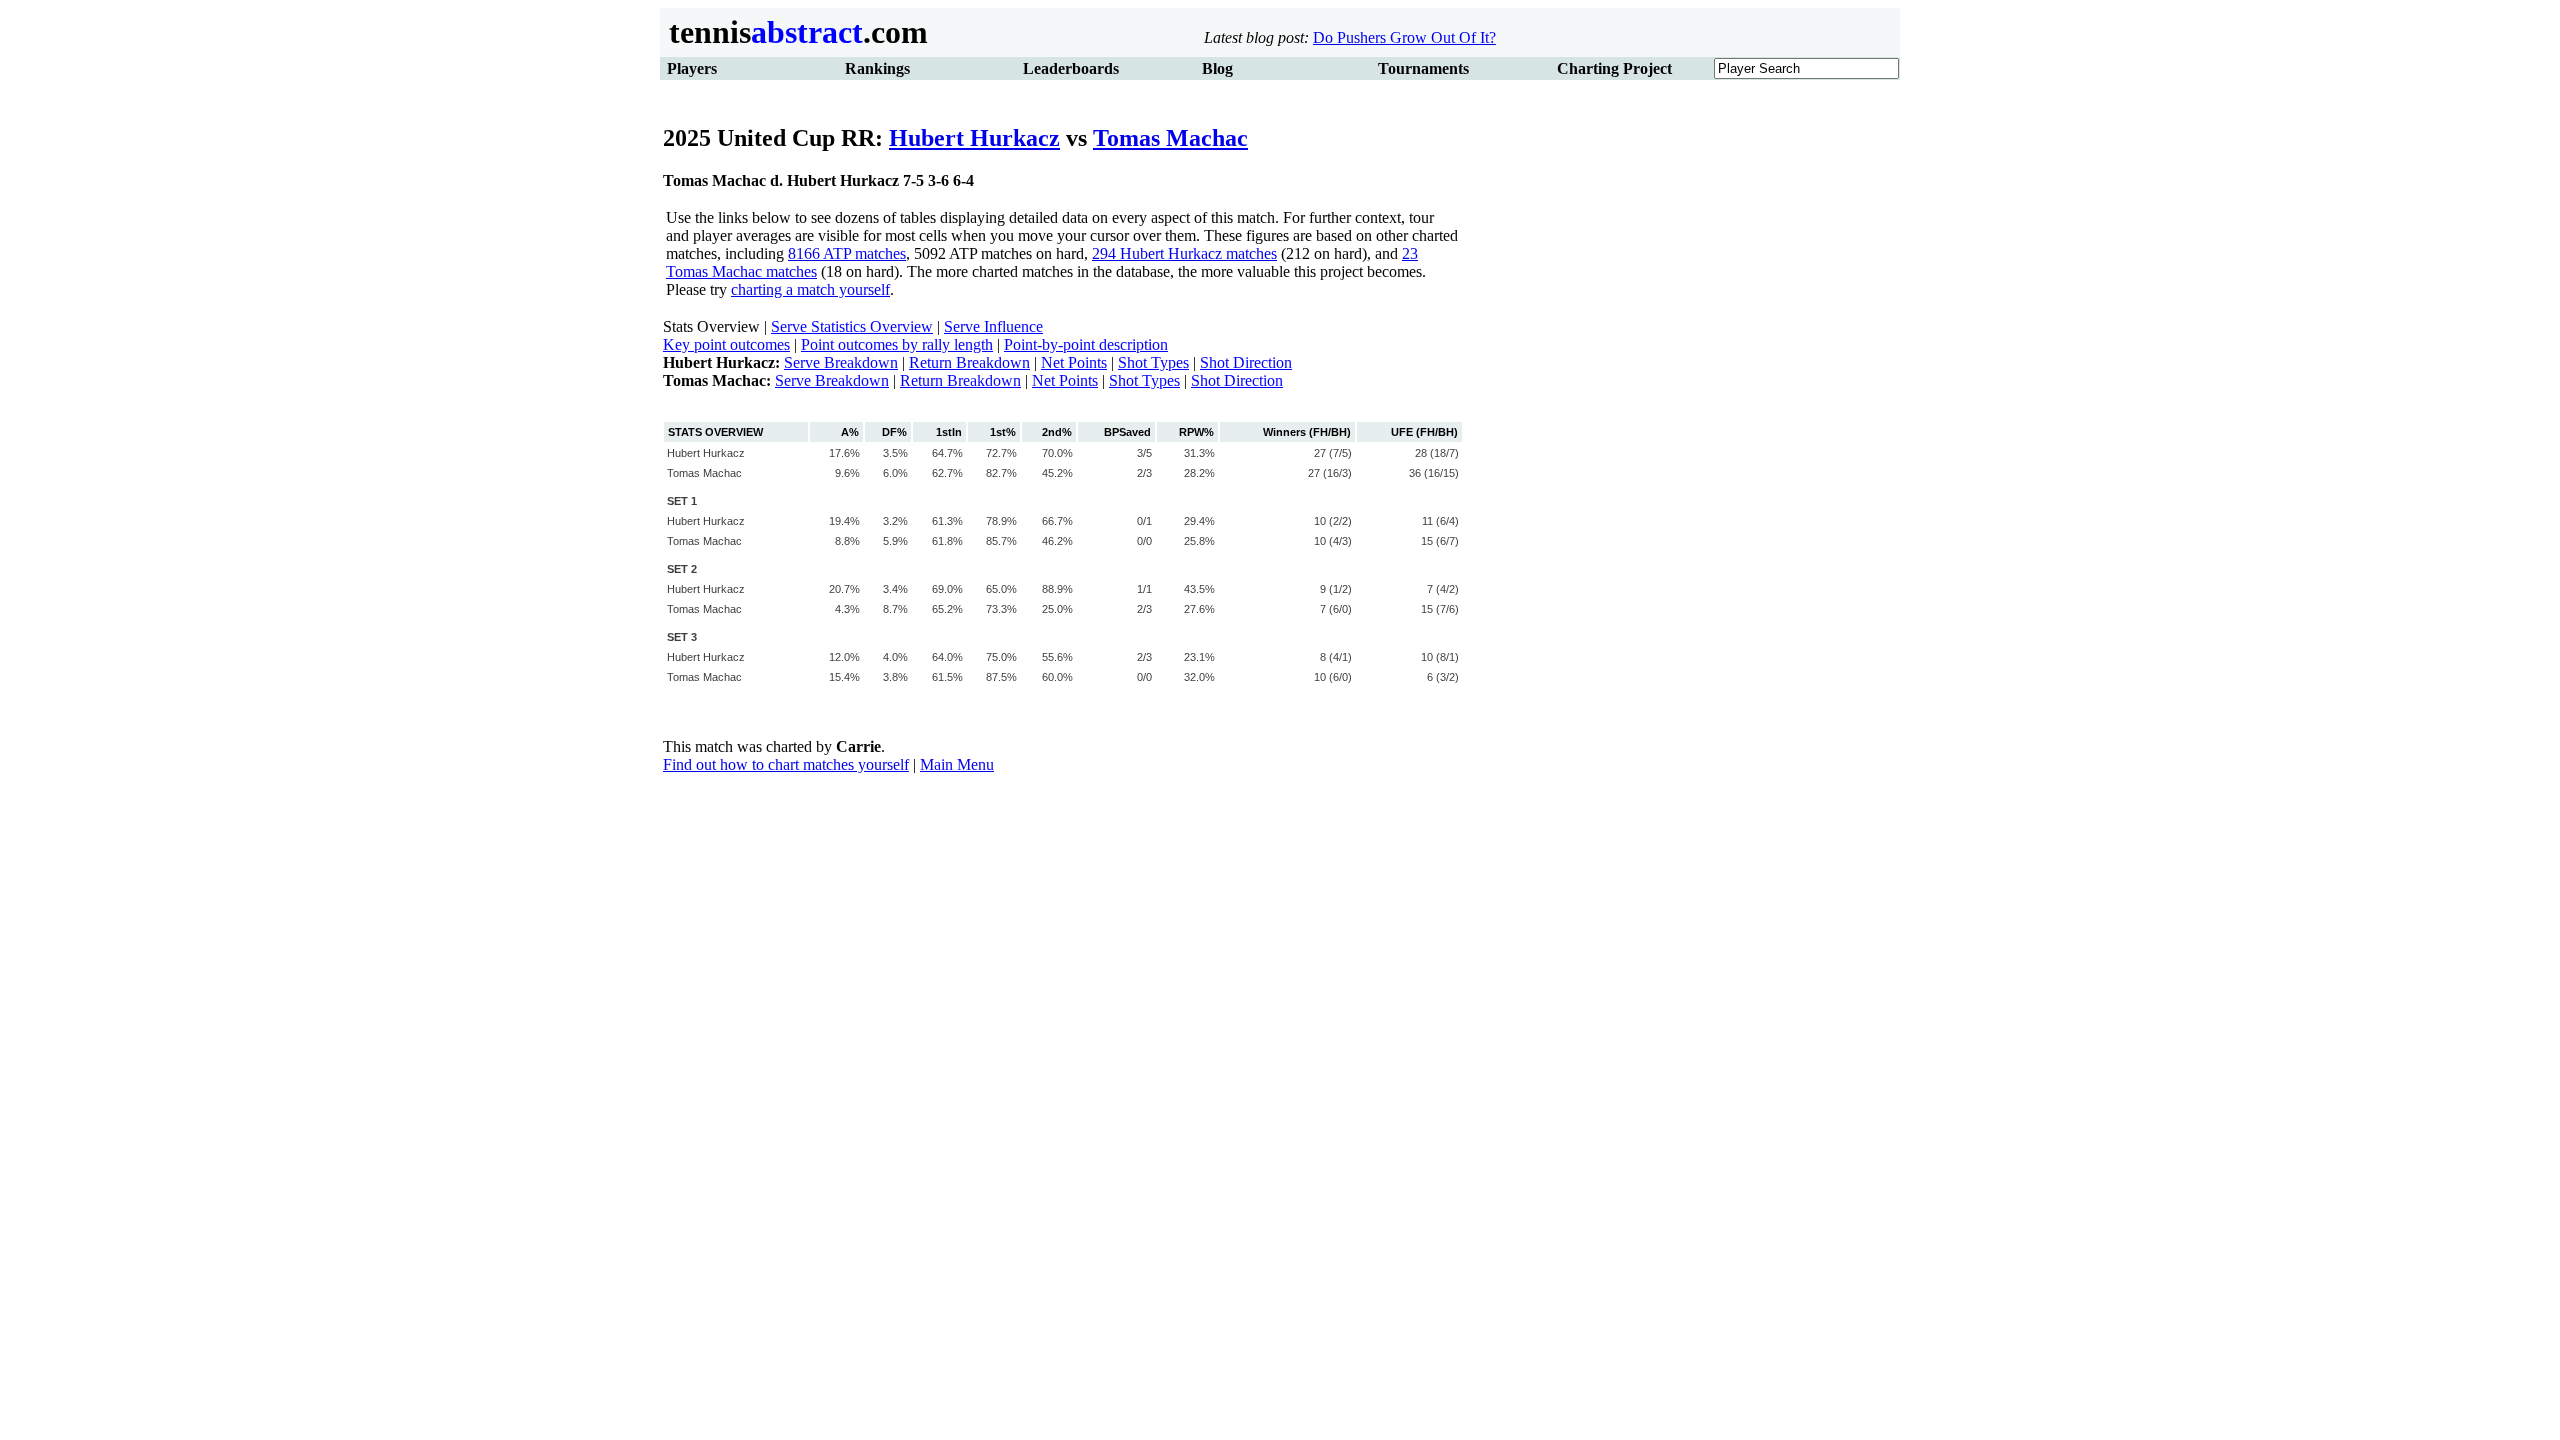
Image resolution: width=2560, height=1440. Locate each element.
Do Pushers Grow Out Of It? (1404, 37)
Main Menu (957, 764)
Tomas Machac (1170, 138)
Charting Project (1614, 68)
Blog (1217, 68)
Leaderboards (1071, 68)
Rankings (877, 68)
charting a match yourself (810, 289)
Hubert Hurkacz (974, 138)
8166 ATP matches (847, 253)
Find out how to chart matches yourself (786, 764)
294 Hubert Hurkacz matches (1184, 253)
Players (692, 68)
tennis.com (794, 32)
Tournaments (1423, 68)
